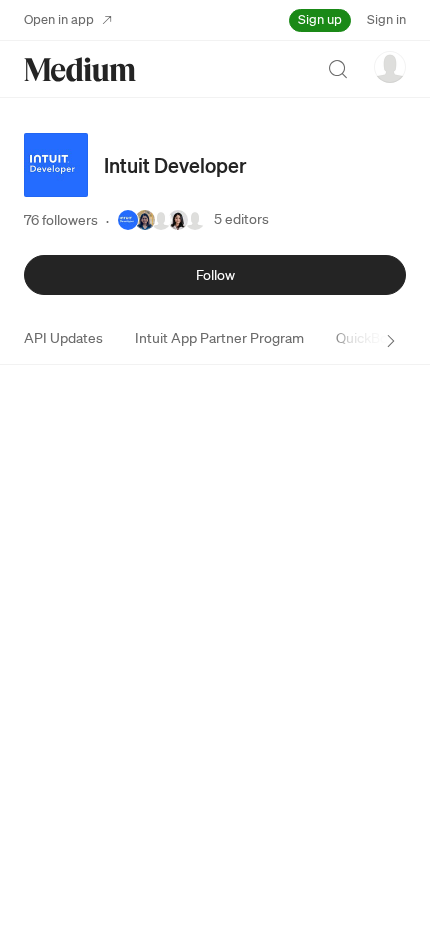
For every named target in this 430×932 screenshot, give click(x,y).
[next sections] (391, 341)
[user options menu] (390, 67)
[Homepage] (80, 69)
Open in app (59, 19)
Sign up (320, 19)
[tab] (63, 338)
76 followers (61, 220)
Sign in (386, 19)
